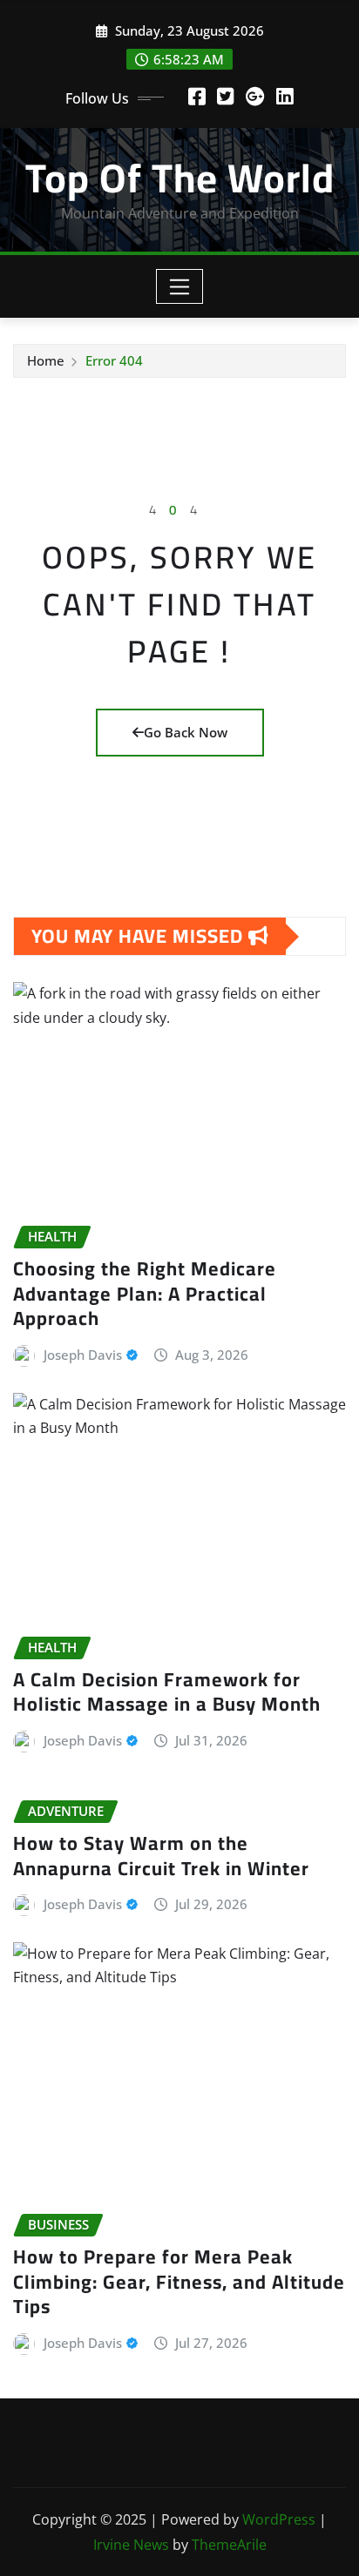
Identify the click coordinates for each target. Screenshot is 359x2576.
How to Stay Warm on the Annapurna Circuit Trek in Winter (161, 1856)
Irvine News (131, 2545)
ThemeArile (229, 2545)
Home (46, 360)
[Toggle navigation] (180, 286)
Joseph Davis (83, 1355)
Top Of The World (180, 178)
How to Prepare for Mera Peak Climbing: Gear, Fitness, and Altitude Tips (179, 2281)
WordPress (279, 2519)
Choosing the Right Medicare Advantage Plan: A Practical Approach (145, 1293)
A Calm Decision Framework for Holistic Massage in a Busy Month (167, 1692)
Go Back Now (186, 732)
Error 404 (114, 360)
